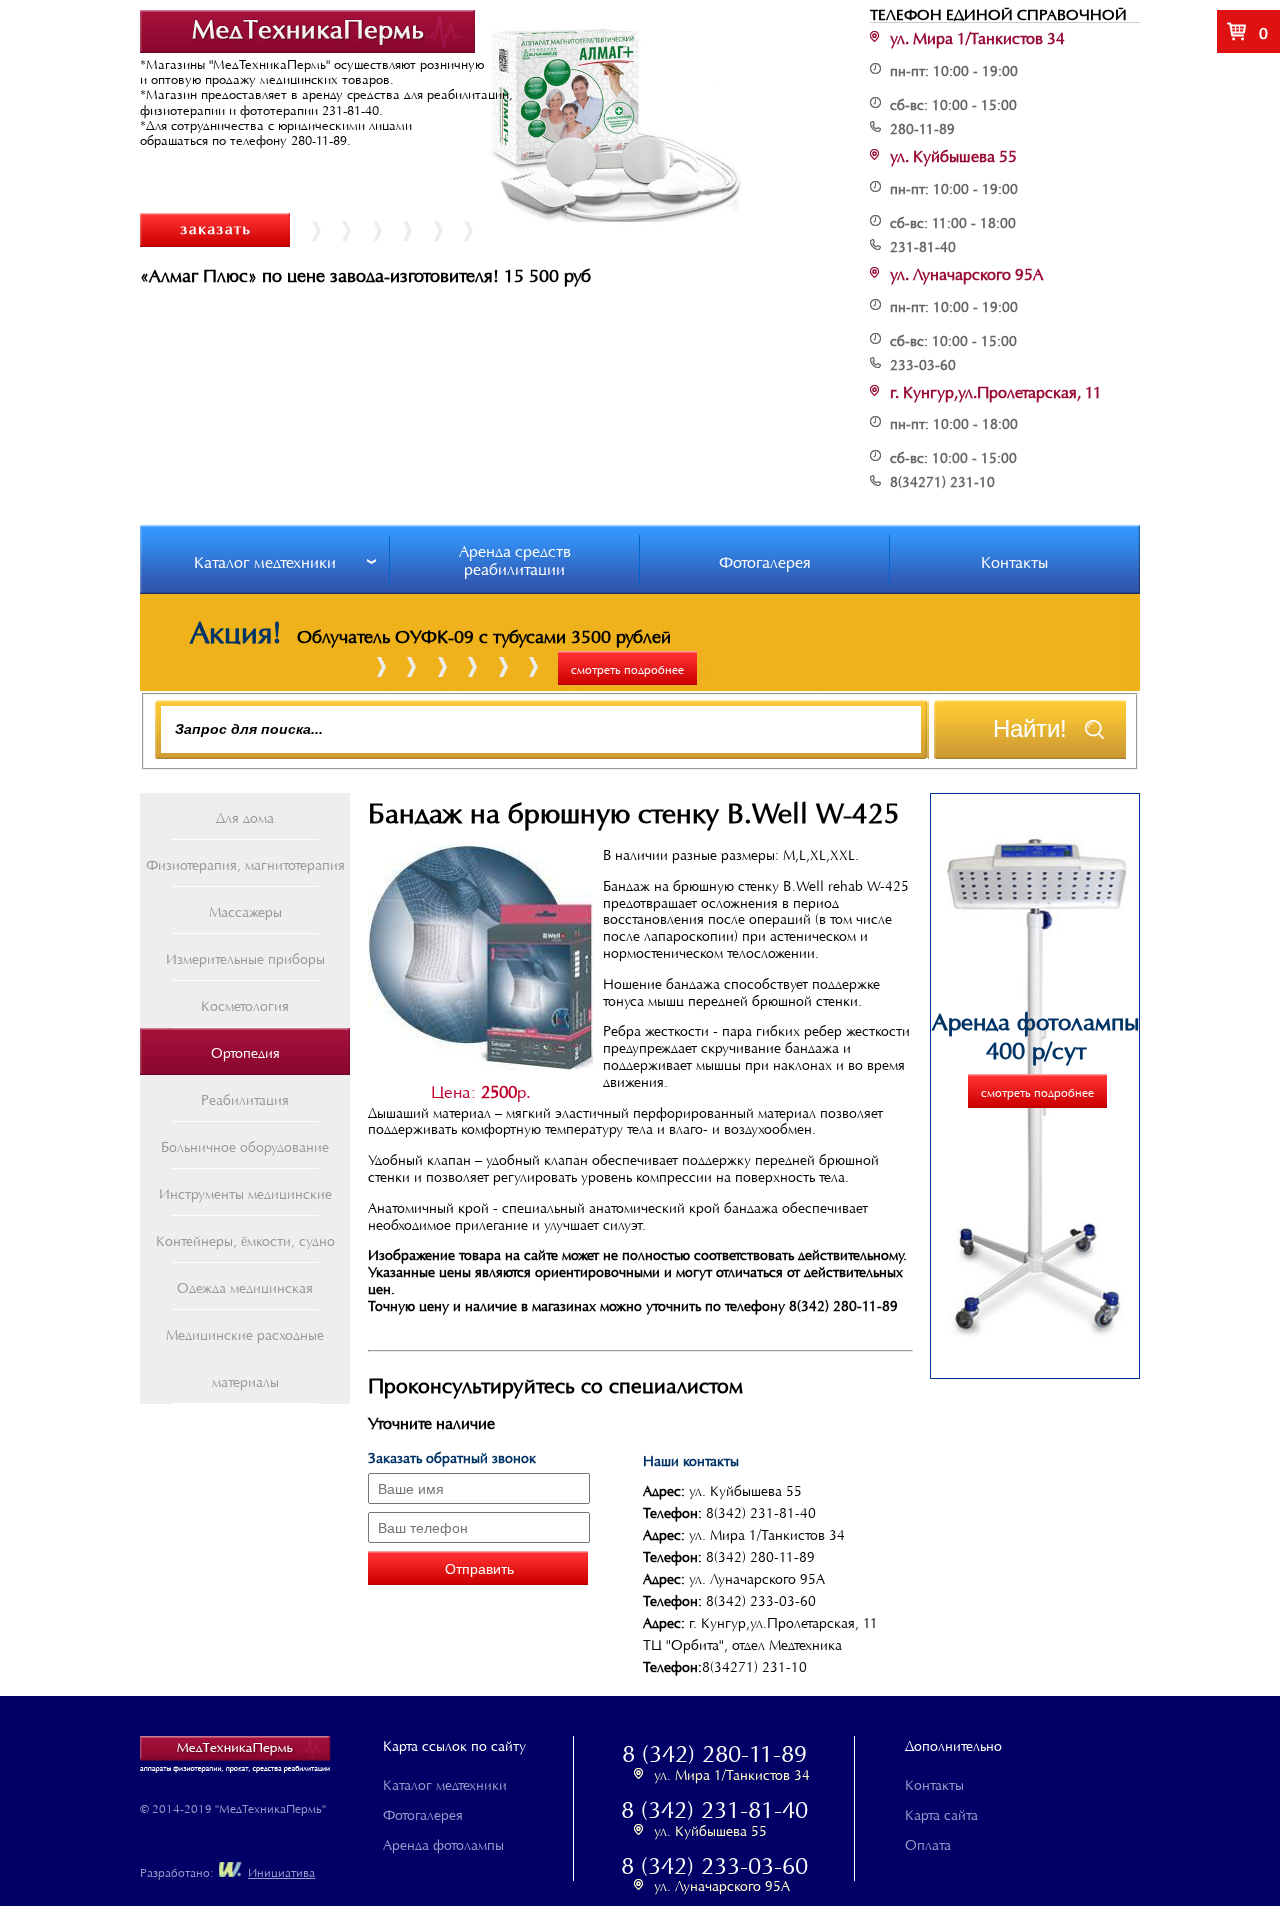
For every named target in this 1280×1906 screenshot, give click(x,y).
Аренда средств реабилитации (515, 558)
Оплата (928, 1843)
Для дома (245, 816)
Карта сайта (941, 1813)
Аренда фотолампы (443, 1843)
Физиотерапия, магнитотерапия (245, 863)
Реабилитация (245, 1098)
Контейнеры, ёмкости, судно (245, 1239)
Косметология (245, 1004)
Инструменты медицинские (245, 1192)
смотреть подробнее (627, 668)
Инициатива (281, 1871)
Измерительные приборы (245, 957)
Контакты (1014, 560)
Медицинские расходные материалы (245, 1356)
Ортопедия (245, 1051)
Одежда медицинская (245, 1286)
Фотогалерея (765, 560)
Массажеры (245, 910)
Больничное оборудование (245, 1145)
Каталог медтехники (265, 560)
